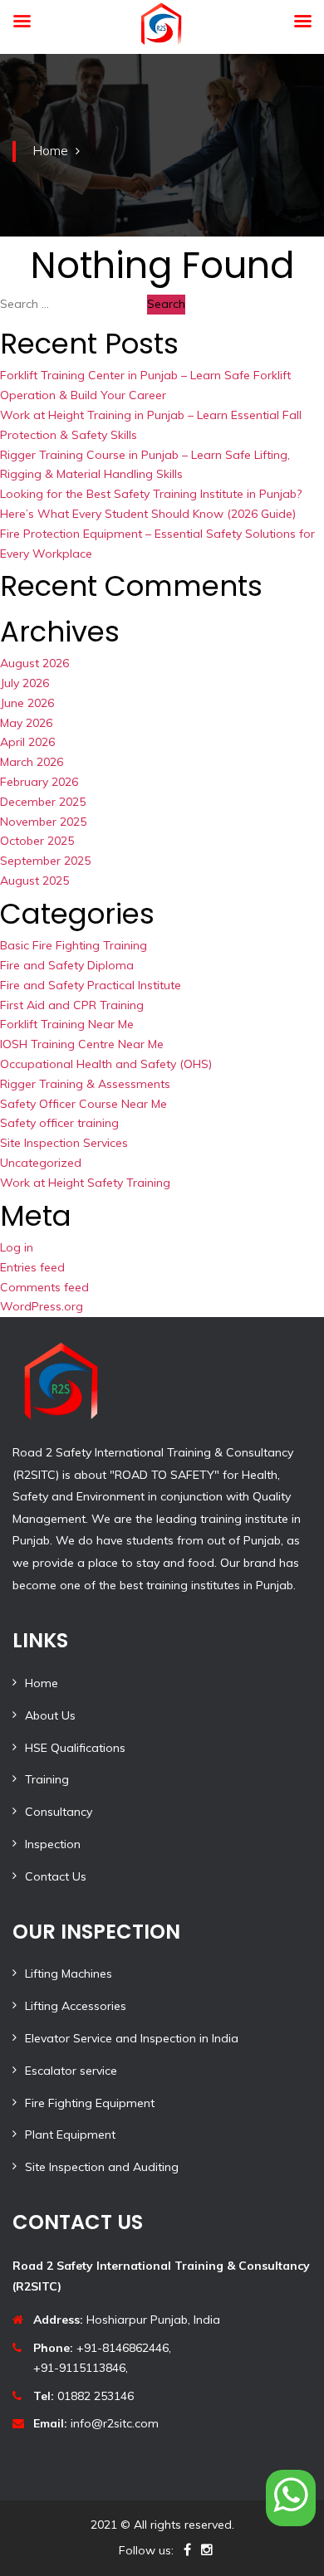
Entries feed (32, 1267)
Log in (17, 1247)
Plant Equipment (70, 2134)
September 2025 (45, 861)
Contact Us (56, 1876)
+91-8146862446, (102, 2348)
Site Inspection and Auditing (102, 2167)
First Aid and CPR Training (72, 1005)
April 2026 (27, 742)
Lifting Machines (69, 1973)
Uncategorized (41, 1163)
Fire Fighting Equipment (90, 2103)
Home (50, 150)
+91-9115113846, (81, 2368)
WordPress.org (42, 1306)
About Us (50, 1715)
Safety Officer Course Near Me (83, 1104)
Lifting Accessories (76, 2006)
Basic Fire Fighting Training (74, 945)
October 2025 (37, 841)
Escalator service (71, 2071)
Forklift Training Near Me (67, 1024)
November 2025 (43, 822)
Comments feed (44, 1287)
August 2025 (34, 881)
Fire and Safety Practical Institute (91, 985)
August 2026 (34, 663)
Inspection (53, 1844)
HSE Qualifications (75, 1748)
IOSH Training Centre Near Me (82, 1044)
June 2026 (27, 703)
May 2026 (26, 723)
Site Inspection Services (64, 1143)
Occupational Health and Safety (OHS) (106, 1064)
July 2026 (25, 683)
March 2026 (32, 762)
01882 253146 (83, 2396)
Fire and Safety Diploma (67, 965)
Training (47, 1779)
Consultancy (59, 1812)
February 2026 (39, 782)
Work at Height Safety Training (85, 1183)
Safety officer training (59, 1123)
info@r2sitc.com (96, 2423)
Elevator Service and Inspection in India (132, 2038)
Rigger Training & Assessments (85, 1084)
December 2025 (43, 802)
